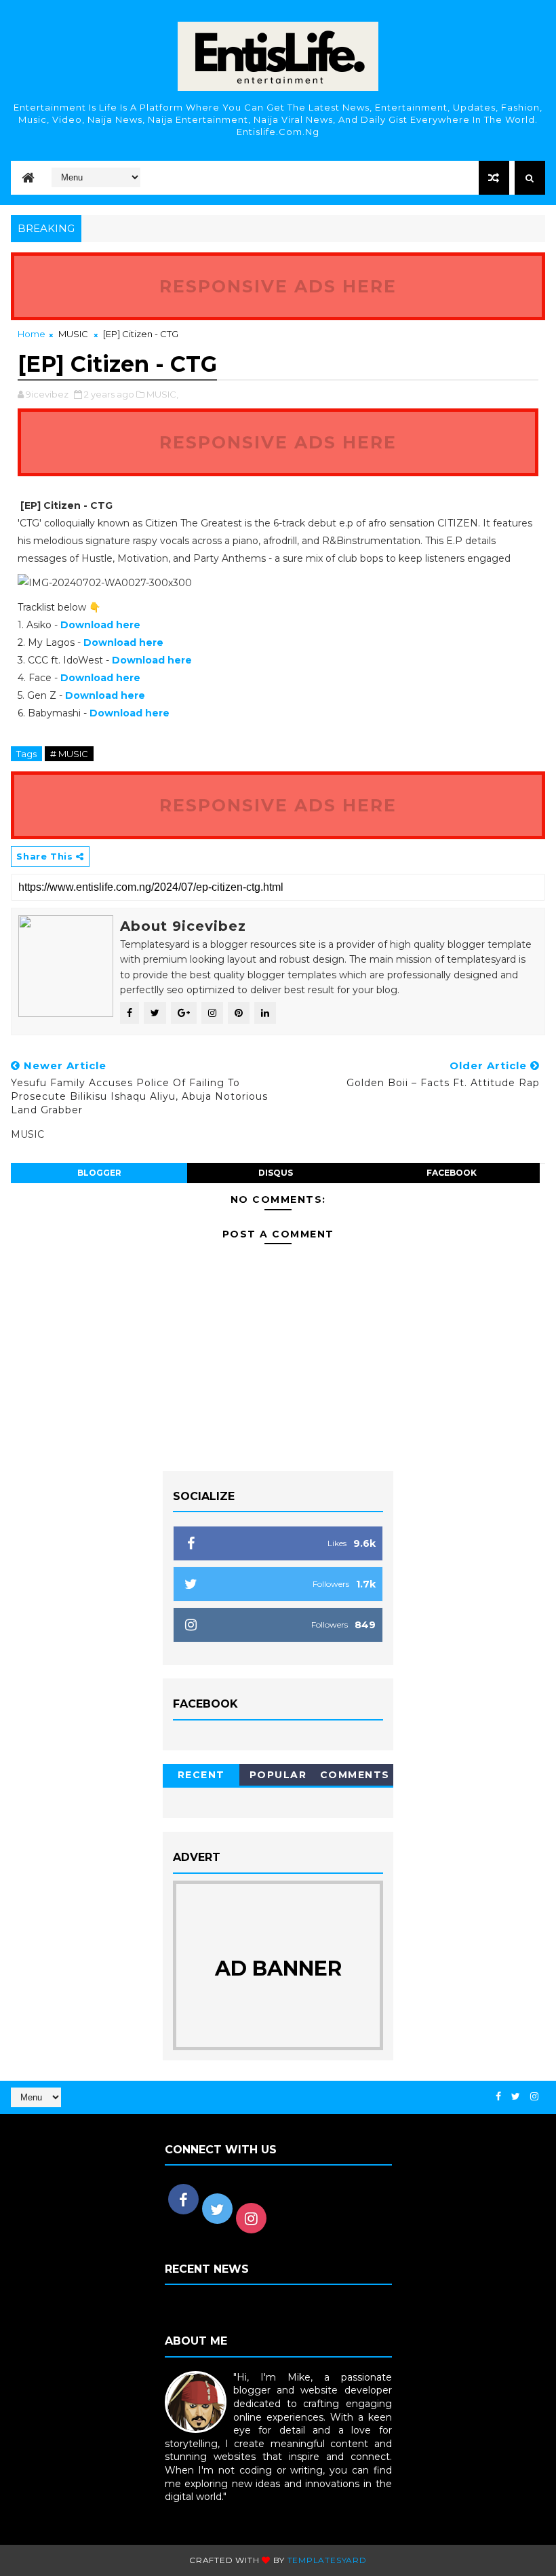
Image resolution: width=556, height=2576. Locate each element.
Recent (201, 1775)
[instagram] (534, 2097)
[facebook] (498, 2097)
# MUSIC (69, 754)
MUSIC (73, 334)
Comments (355, 1775)
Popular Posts (278, 1777)
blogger (99, 1173)
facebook (452, 1173)
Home (32, 334)
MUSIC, (162, 394)
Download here (130, 713)
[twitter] (516, 2097)
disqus (276, 1173)
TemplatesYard (327, 2560)
